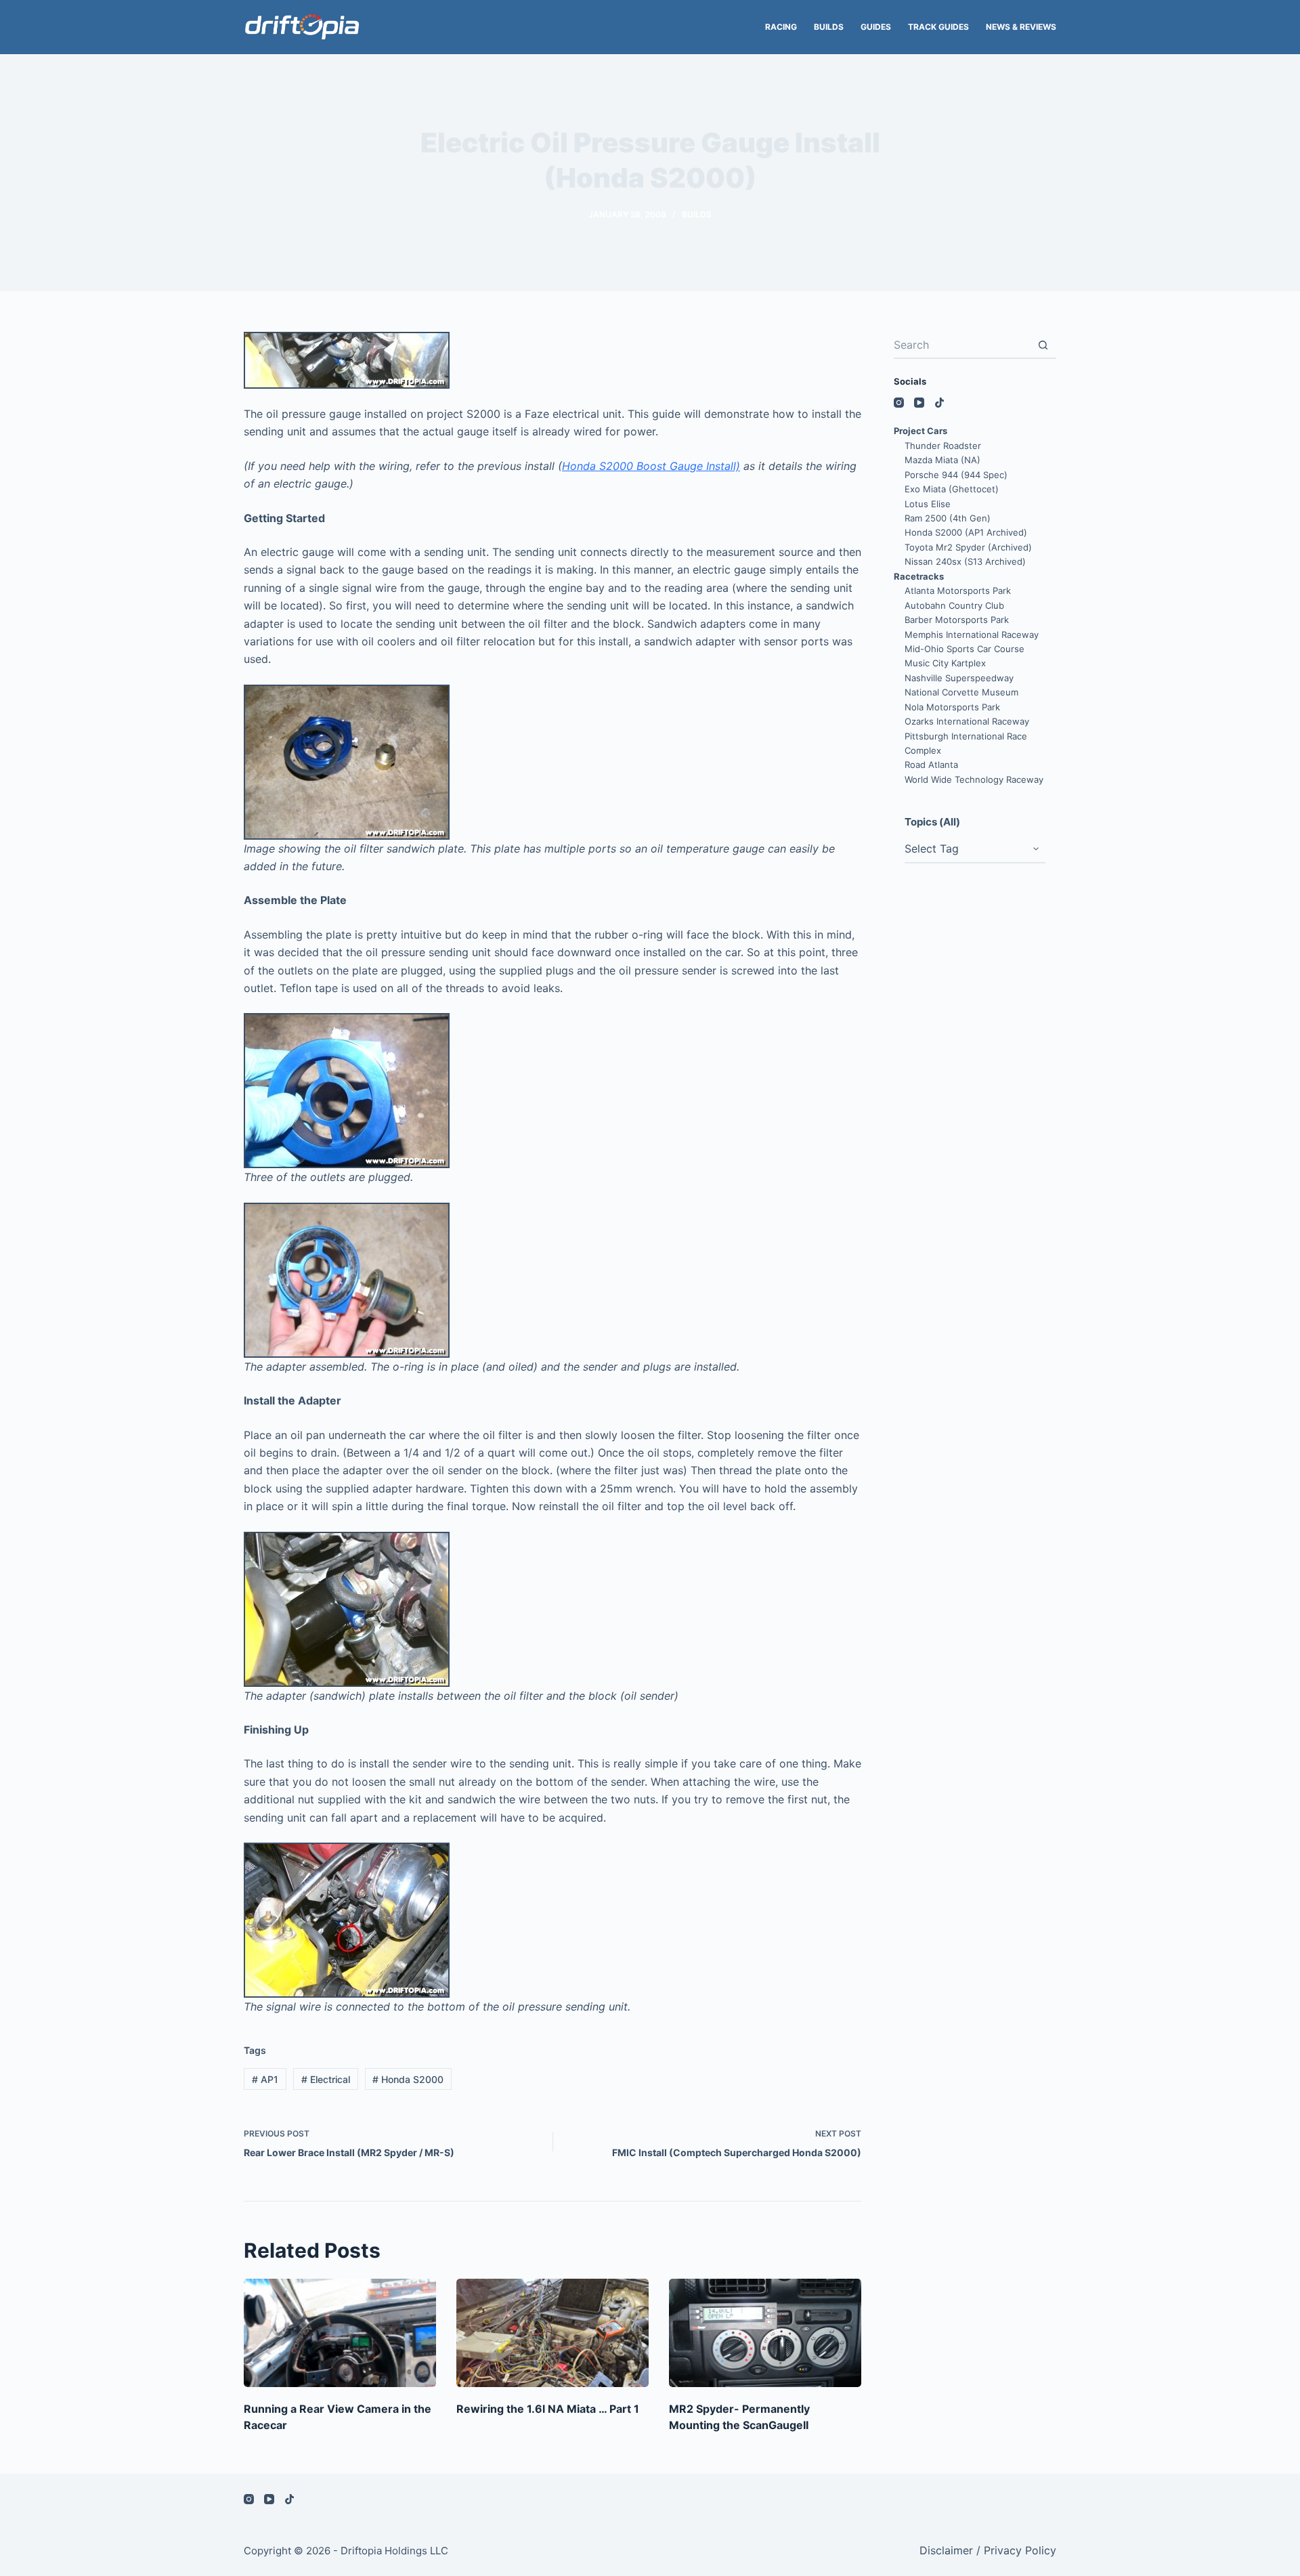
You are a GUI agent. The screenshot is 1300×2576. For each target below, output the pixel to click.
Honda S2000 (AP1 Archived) (966, 532)
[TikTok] (939, 403)
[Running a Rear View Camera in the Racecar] (340, 2333)
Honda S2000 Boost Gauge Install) (651, 466)
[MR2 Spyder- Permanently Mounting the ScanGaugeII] (765, 2333)
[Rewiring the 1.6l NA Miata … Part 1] (552, 2333)
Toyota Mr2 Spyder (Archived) (968, 547)
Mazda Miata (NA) (942, 460)
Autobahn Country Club (954, 605)
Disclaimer (946, 2550)
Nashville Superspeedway (959, 678)
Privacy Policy (1020, 2550)
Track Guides (938, 27)
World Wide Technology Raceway (974, 779)
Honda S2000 (408, 2079)
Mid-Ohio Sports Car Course (965, 649)
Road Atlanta (931, 765)
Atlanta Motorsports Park (958, 591)
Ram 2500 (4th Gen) (948, 518)
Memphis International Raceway (972, 635)
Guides (876, 27)
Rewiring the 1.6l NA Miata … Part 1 (548, 2409)
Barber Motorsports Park (957, 620)
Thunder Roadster (943, 446)
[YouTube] (919, 403)
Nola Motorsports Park (952, 707)
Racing (781, 27)
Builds (829, 27)
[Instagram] (899, 403)
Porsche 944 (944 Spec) (956, 475)
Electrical (326, 2079)
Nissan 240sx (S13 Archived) (965, 561)
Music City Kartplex (945, 663)
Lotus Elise (928, 504)
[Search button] (1043, 345)
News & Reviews (1021, 27)
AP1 (265, 2079)
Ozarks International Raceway (967, 721)
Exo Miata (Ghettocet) (952, 489)
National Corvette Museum (961, 692)
